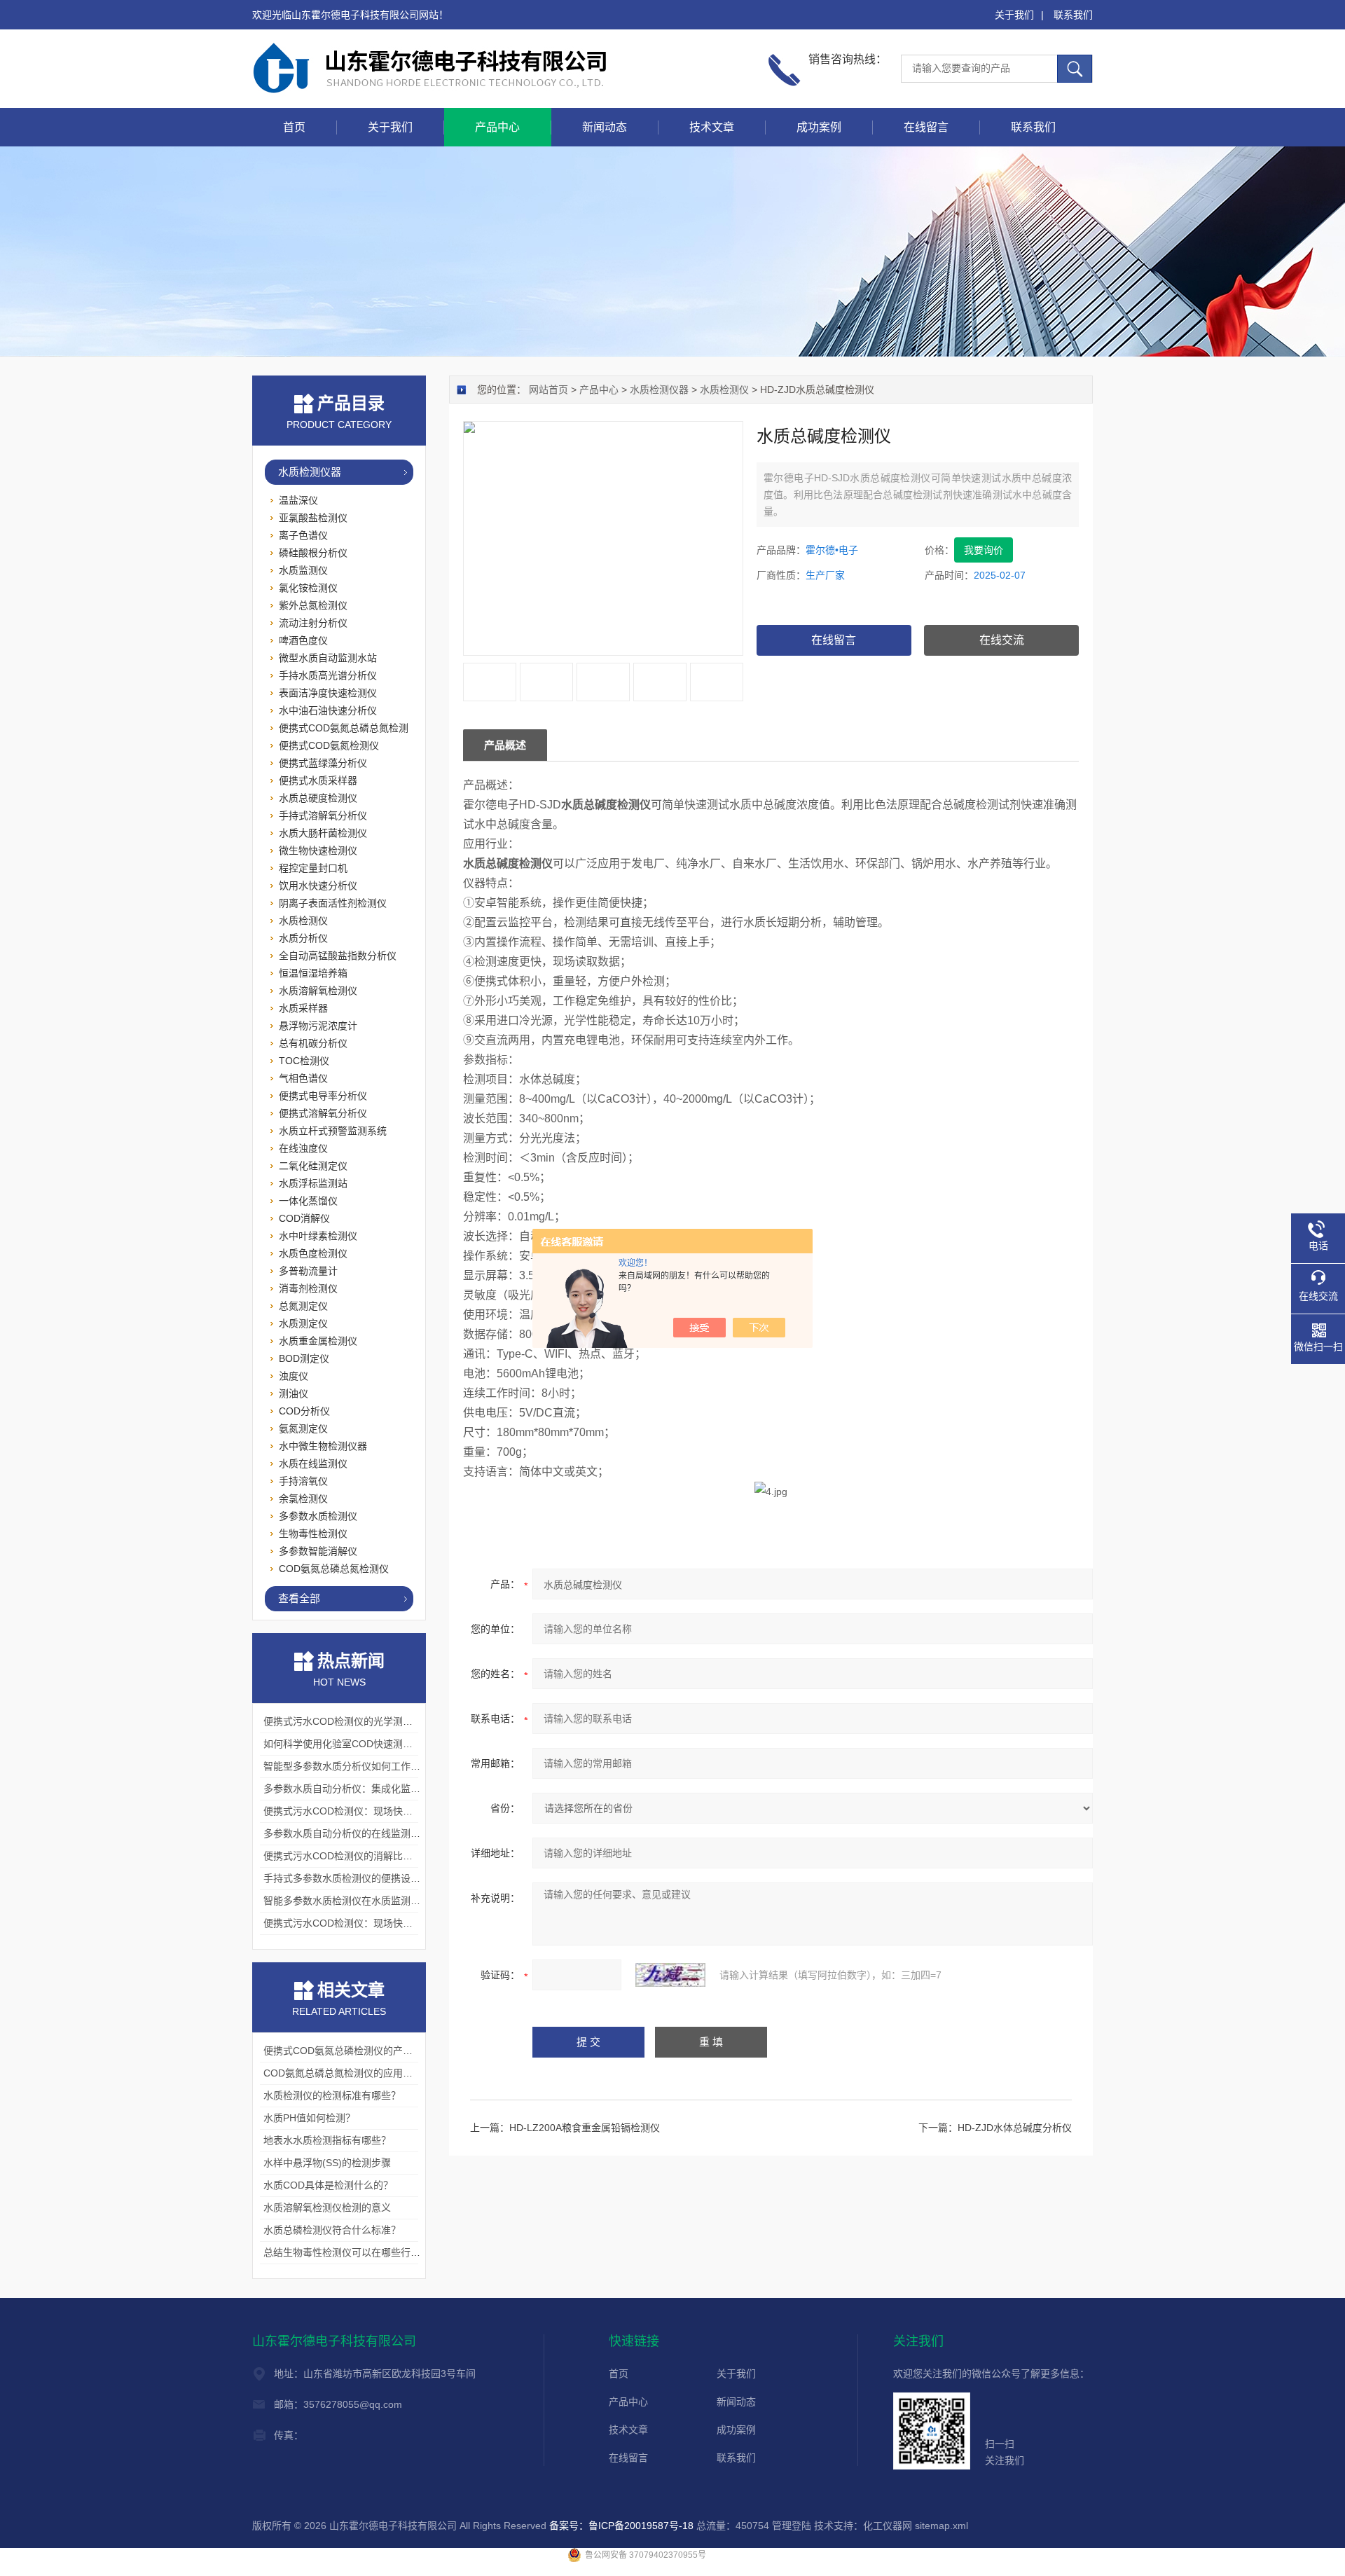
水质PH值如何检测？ (309, 2118)
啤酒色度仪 (303, 640)
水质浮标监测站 (313, 1183)
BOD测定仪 (304, 1358)
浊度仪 (294, 1376)
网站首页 (549, 390)
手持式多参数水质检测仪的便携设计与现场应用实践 (376, 1878)
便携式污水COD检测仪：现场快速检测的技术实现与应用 (387, 1811)
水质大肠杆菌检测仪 (323, 833)
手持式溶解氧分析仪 (323, 815)
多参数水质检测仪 (318, 1516)
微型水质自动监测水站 (328, 658)
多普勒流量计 (308, 1271)
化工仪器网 (888, 2526)
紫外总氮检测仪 (313, 605)
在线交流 (1002, 640)
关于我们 (1014, 15)
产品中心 (497, 127)
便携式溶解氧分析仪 (323, 1113)
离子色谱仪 (303, 535)
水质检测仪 (724, 390)
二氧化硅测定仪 (313, 1166)
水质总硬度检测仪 (318, 798)
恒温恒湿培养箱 (313, 973)
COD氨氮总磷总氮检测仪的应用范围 (343, 2073)
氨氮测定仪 (303, 1428)
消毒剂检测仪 (308, 1288)
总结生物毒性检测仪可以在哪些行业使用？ (357, 2252)
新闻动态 (605, 127)
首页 (294, 127)
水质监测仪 (303, 570)
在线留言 (926, 127)
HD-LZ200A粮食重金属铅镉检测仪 (585, 2128)
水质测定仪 (303, 1323)
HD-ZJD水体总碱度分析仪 (1015, 2128)
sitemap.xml (941, 2526)
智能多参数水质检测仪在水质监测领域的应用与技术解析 (386, 1901)
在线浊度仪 (303, 1148)
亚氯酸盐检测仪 (313, 518)
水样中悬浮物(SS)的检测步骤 (327, 2163)
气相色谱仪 (303, 1078)
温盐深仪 (298, 500)
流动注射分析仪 (313, 623)
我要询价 (984, 550)
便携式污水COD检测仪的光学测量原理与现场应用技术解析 (392, 1721)
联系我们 (1073, 15)
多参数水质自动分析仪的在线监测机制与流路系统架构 (381, 1833)
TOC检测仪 (304, 1061)
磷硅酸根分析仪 (313, 553)
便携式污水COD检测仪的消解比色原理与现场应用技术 (382, 1856)
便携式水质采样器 (318, 780)
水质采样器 (303, 1008)
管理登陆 (792, 2526)
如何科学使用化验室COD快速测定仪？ (348, 1744)
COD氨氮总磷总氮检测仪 (334, 1569)
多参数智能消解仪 (318, 1551)
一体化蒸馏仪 (308, 1201)
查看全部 (299, 1598)
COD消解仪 (304, 1218)
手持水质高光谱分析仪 (328, 675)
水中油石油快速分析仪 (328, 710)
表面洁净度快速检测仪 (328, 693)
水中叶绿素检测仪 (318, 1236)
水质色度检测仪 (313, 1253)
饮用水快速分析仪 (318, 886)
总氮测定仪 (303, 1306)
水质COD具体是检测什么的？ (328, 2185)
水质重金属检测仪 (318, 1341)
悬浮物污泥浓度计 (318, 1026)
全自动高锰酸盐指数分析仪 (338, 956)
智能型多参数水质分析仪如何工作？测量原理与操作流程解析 (396, 1766)
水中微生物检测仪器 (323, 1446)
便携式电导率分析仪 (323, 1096)
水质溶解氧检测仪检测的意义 (327, 2207)
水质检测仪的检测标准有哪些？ (332, 2095)
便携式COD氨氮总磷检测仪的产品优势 (348, 2051)
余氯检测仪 (303, 1499)
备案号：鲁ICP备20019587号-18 (621, 2526)
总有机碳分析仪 (313, 1043)
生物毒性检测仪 (313, 1534)
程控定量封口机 (313, 868)
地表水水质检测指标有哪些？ (327, 2140)
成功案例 (819, 127)
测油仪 (294, 1393)
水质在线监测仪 (313, 1463)
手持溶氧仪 (303, 1481)
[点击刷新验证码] (670, 1975)
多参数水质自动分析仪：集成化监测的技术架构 (366, 1789)
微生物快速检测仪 (318, 850)
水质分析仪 (303, 938)
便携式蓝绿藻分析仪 (323, 763)
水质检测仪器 (659, 390)
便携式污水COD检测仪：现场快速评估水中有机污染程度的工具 (402, 1923)
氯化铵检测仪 (308, 588)
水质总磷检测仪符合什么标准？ (332, 2230)
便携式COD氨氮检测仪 (329, 745)
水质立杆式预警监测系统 (333, 1131)
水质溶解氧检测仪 (318, 991)
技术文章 (712, 127)
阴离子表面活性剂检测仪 (333, 903)
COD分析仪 (304, 1411)
